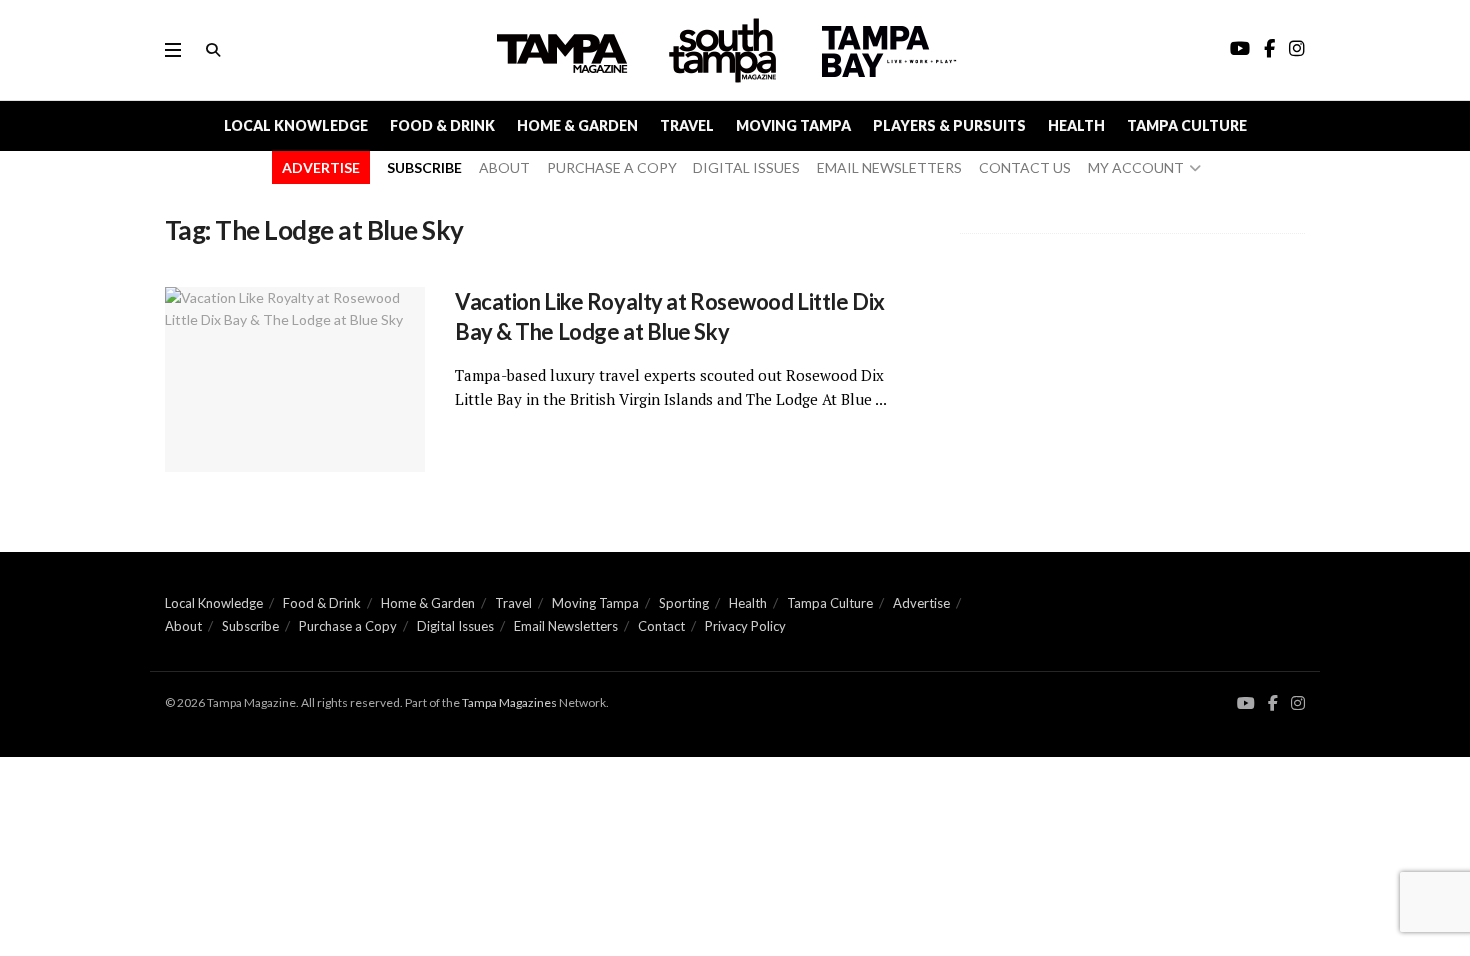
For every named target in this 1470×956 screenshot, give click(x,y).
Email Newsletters (566, 626)
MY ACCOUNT (1136, 167)
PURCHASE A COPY (612, 167)
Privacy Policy (745, 626)
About (183, 626)
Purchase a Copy (348, 626)
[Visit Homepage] (725, 50)
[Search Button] (213, 50)
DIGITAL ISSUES (746, 167)
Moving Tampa (793, 125)
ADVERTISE (321, 167)
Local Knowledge (296, 125)
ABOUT (504, 167)
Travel (687, 125)
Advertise (921, 603)
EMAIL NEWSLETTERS (889, 167)
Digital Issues (455, 626)
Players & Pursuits (949, 125)
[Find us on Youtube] (1246, 703)
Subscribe (250, 626)
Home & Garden (577, 125)
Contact (661, 626)
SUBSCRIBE (424, 167)
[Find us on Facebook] (1273, 703)
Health (1076, 125)
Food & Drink (442, 125)
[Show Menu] (173, 50)
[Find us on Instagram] (1298, 703)
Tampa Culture (1187, 125)
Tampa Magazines (509, 702)
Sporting (684, 603)
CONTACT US (1025, 167)
